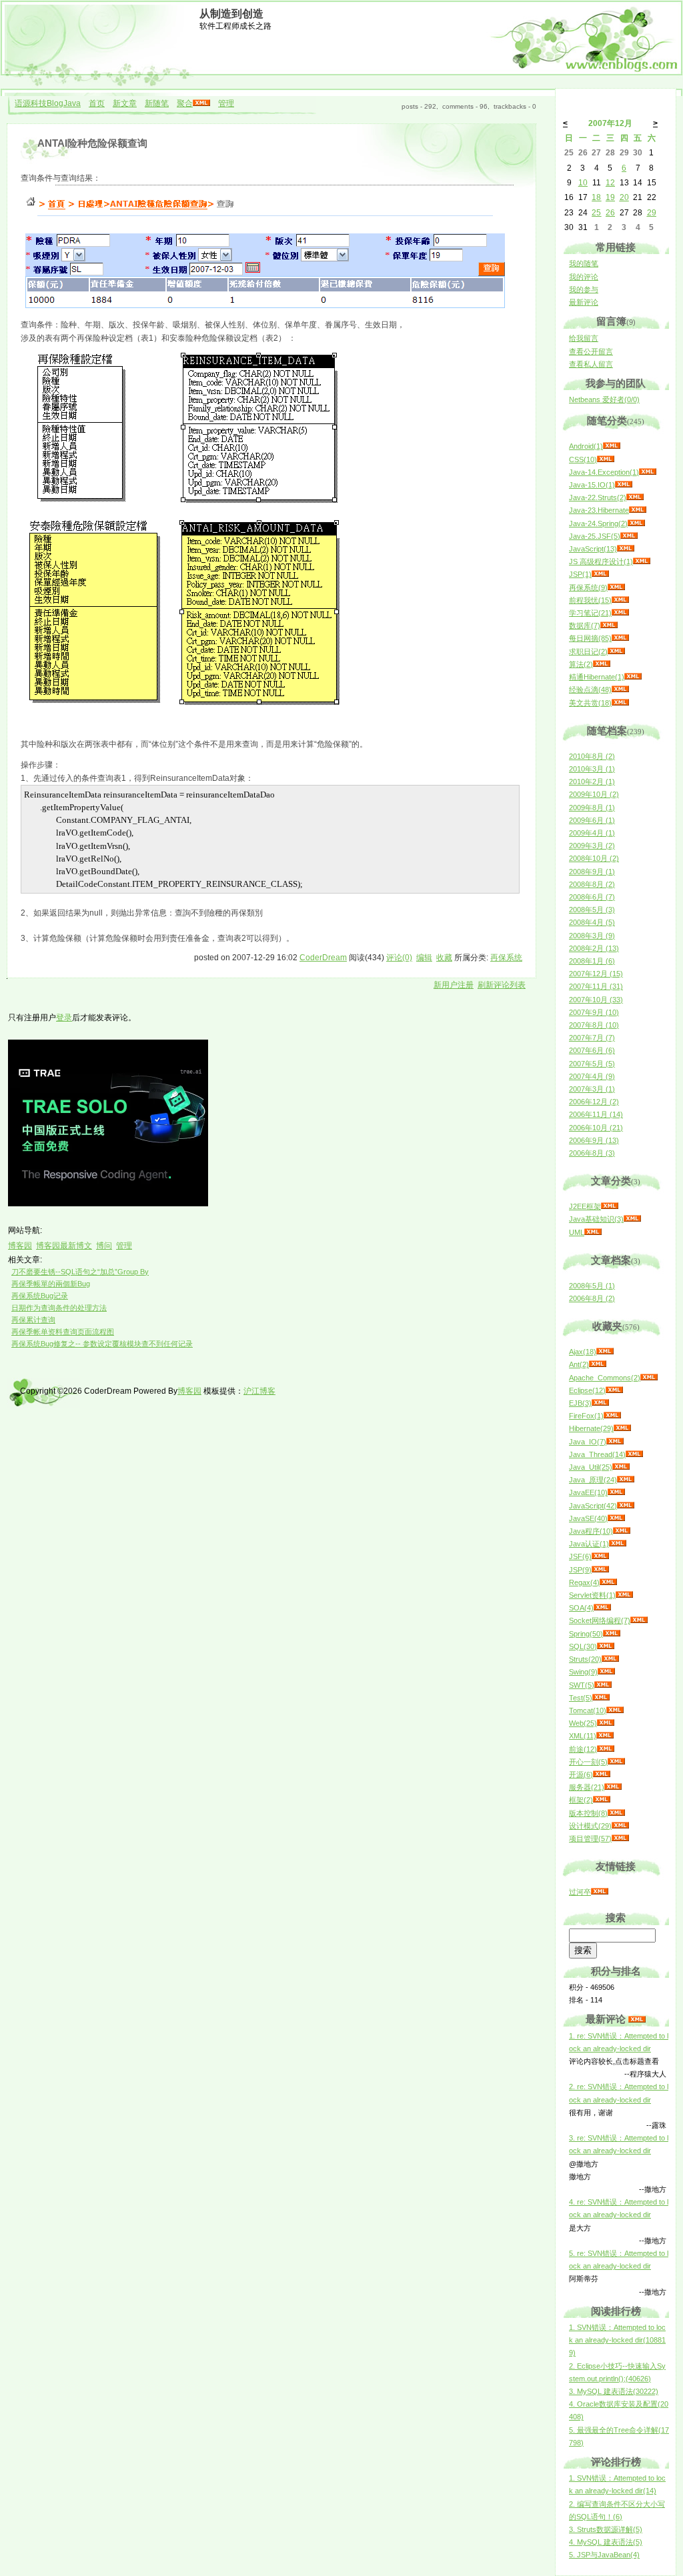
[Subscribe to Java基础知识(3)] (632, 1219)
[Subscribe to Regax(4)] (608, 1582)
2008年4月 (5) (592, 922)
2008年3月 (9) (592, 936)
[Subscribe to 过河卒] (600, 1892)
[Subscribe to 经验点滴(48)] (620, 690)
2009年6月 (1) (592, 820)
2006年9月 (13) (594, 1140)
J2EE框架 (585, 1206)
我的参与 (584, 289)
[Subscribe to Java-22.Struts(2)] (635, 497)
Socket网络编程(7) (600, 1620)
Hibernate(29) (591, 1428)
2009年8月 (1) (592, 808)
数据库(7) (585, 625)
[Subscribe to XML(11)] (605, 1736)
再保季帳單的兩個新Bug (51, 1284)
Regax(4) (584, 1582)
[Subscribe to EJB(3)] (600, 1403)
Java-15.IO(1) (592, 485)
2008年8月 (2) (592, 884)
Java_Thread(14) (597, 1454)
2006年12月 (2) (594, 1102)
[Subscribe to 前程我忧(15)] (620, 600)
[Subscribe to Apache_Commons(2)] (649, 1378)
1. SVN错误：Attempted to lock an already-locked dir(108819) (617, 2340)
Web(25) (583, 1723)
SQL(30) (583, 1646)
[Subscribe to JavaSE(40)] (616, 1518)
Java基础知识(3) (596, 1219)
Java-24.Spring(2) (598, 523)
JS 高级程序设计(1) (601, 561)
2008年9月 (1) (592, 872)
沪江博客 (259, 1391)
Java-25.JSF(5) (595, 536)
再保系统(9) (588, 587)
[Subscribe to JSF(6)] (600, 1556)
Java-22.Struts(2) (598, 497)
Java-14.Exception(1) (604, 472)
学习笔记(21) (590, 613)
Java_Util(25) (591, 1467)
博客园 (20, 1246)
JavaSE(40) (588, 1518)
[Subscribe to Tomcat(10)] (615, 1710)
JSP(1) (580, 574)
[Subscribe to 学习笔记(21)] (620, 613)
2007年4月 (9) (592, 1076)
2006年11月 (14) (596, 1114)
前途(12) (583, 1749)
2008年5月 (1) (592, 1286)
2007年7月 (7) (592, 1038)
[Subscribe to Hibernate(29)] (622, 1428)
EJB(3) (580, 1403)
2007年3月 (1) (592, 1089)
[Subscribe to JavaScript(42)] (626, 1506)
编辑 (424, 958)
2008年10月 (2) (594, 858)
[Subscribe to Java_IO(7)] (615, 1442)
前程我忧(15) (590, 600)
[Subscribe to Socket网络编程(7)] (639, 1620)
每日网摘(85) (590, 638)
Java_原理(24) (593, 1480)
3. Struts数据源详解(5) (606, 2529)
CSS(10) (583, 459)
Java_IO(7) (588, 1442)
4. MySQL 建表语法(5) (606, 2542)
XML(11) (583, 1736)
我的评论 (584, 277)
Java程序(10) (591, 1531)
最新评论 (584, 302)
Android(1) (586, 446)
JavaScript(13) (593, 549)
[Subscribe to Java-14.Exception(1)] (648, 472)
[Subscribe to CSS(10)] (606, 459)
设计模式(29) (590, 1826)
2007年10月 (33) (596, 1000)
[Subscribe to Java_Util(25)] (621, 1467)
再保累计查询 (33, 1320)
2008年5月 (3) (592, 910)
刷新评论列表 (502, 985)
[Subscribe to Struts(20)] (610, 1659)
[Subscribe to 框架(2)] (602, 1800)
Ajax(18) (583, 1352)
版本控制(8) (588, 1813)
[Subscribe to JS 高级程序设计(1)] (642, 561)
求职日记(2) (588, 652)
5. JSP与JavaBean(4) (604, 2555)
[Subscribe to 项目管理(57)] (620, 1838)
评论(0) (399, 958)
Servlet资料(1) (592, 1595)
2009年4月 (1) (592, 833)
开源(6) (581, 1774)
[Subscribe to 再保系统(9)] (616, 587)
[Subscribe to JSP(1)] (600, 574)
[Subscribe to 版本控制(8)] (616, 1813)
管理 (226, 103)
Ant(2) (579, 1364)
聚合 (185, 103)
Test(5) (581, 1698)
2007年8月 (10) (594, 1025)
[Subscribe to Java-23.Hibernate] (638, 510)
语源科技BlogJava (48, 103)
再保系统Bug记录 (40, 1296)
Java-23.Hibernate (599, 510)
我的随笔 (584, 263)
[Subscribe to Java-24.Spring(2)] (636, 523)
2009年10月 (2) (594, 794)
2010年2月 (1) (592, 782)
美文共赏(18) (590, 703)
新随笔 (157, 103)
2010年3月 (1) (592, 769)
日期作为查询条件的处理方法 (59, 1308)
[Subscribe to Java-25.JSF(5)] (629, 536)
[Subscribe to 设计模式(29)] (620, 1826)
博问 (104, 1246)
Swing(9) (583, 1672)
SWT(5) (582, 1685)
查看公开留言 (591, 351)
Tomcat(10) (588, 1710)
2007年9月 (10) (594, 1012)
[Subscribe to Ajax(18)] (605, 1352)
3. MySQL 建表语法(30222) (614, 2391)
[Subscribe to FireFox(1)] (612, 1416)
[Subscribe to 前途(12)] (606, 1749)
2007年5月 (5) (592, 1064)
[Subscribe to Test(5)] (601, 1698)
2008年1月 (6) (592, 961)
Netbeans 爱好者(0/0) (604, 399)
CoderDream (323, 958)
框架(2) (581, 1800)
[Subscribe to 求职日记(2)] (616, 652)
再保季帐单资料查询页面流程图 (63, 1332)
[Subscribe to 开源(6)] (602, 1774)
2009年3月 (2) (592, 846)
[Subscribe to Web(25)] (606, 1723)
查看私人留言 (591, 364)
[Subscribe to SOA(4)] (602, 1608)
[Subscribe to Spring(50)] (612, 1634)
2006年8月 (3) (592, 1153)
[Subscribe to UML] (593, 1232)
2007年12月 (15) (596, 974)
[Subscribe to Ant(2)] (598, 1364)
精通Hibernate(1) (597, 677)
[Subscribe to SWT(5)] (603, 1685)
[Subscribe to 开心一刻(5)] (616, 1762)
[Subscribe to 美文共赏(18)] (620, 703)
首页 (97, 103)
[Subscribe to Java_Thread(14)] (634, 1454)
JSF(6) (580, 1556)
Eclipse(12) (587, 1390)
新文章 (125, 103)
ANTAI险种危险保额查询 (92, 143)
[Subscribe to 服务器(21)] (613, 1787)
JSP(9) (580, 1570)
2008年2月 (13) (594, 948)
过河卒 (580, 1892)
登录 (64, 1018)
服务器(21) (587, 1787)
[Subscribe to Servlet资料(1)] (624, 1595)
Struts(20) (585, 1659)
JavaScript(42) (593, 1506)
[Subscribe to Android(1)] (612, 446)
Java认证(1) (589, 1544)
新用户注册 (454, 985)
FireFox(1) (586, 1416)
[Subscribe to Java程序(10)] (622, 1531)
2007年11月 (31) (596, 986)
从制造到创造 (231, 14)
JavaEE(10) (588, 1492)
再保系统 (506, 958)
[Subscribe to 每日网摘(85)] (620, 638)
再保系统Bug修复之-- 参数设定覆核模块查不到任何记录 (102, 1344)
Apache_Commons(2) (605, 1378)
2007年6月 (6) (592, 1050)
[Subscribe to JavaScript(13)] (626, 549)
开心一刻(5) (588, 1762)
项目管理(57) (590, 1838)
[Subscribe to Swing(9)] (606, 1672)
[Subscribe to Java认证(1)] (618, 1544)
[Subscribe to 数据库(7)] (609, 625)
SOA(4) (581, 1608)
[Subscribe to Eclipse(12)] (614, 1390)
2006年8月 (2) (592, 1298)
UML (577, 1232)
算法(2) (581, 664)
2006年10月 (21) (596, 1128)
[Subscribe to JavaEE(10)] (616, 1492)
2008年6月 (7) (592, 897)
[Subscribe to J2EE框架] (610, 1206)
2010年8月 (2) (592, 756)
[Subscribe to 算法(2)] (602, 664)
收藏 (444, 958)
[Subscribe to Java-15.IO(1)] (624, 485)
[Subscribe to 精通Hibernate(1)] (633, 677)
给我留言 (584, 338)
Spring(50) (586, 1634)
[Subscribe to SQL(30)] (606, 1646)
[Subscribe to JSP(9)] (600, 1570)
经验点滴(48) (590, 690)
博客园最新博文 (64, 1246)
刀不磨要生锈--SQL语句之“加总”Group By (80, 1272)
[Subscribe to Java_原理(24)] (626, 1480)
